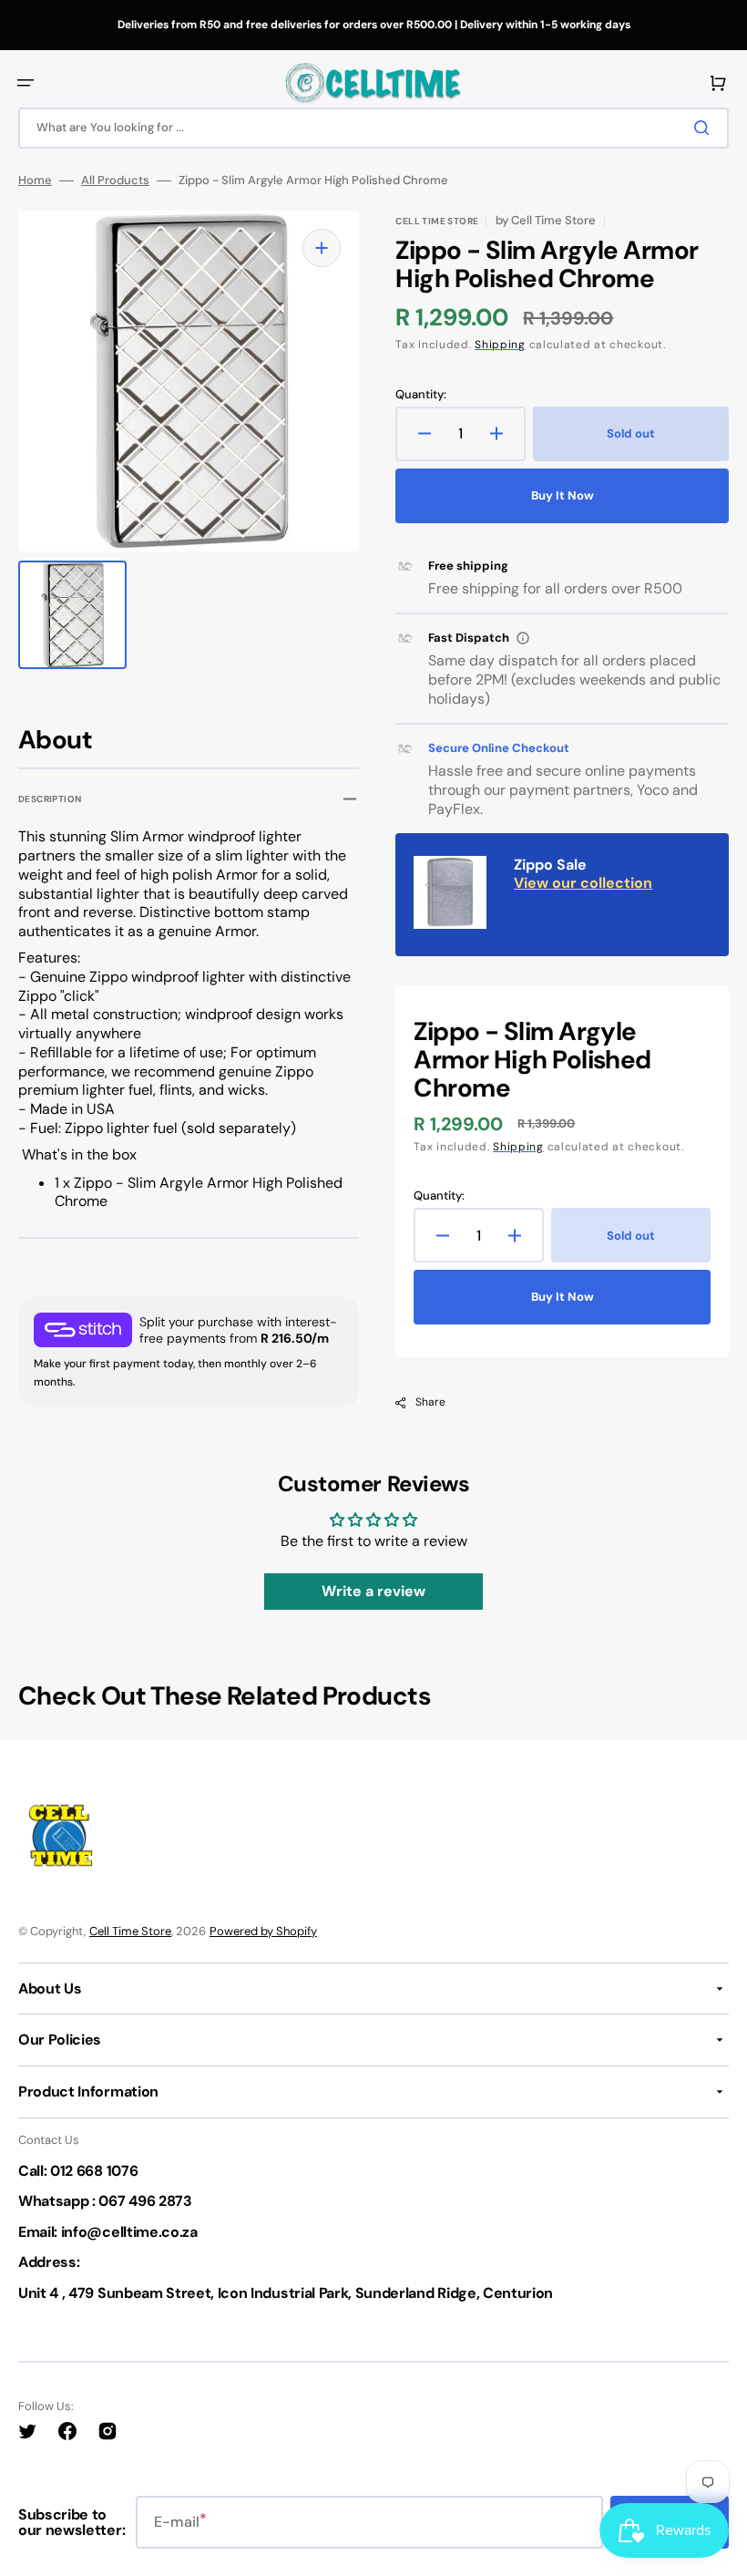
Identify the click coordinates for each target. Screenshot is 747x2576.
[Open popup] (523, 638)
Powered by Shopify (263, 1931)
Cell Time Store (130, 1931)
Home (35, 180)
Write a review (373, 1591)
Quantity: (421, 395)
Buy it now (563, 495)
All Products (115, 180)
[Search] (705, 128)
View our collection (583, 883)
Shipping (500, 345)
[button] (26, 83)
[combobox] (373, 128)
